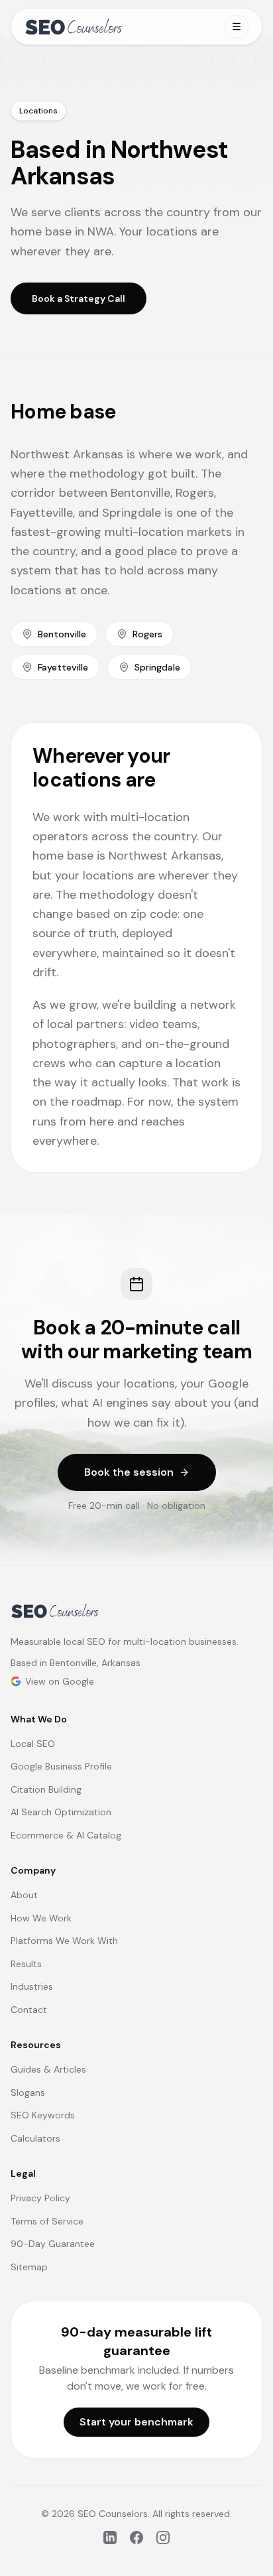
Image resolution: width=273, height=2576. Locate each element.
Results (26, 1964)
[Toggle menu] (237, 27)
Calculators (35, 2138)
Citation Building (46, 1789)
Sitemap (29, 2267)
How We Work (41, 1918)
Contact (29, 2010)
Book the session (129, 1472)
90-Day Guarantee (53, 2244)
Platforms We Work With (64, 1941)
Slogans (28, 2093)
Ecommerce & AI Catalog (66, 1835)
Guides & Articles (48, 2069)
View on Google (60, 1681)
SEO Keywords (43, 2115)
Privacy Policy (40, 2198)
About (24, 1895)
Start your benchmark (136, 2422)
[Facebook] (136, 2538)
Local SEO (33, 1744)
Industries (32, 1986)
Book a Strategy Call (79, 298)
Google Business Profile (61, 1766)
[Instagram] (163, 2538)
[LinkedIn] (110, 2538)
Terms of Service (47, 2221)
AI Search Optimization (61, 1812)
